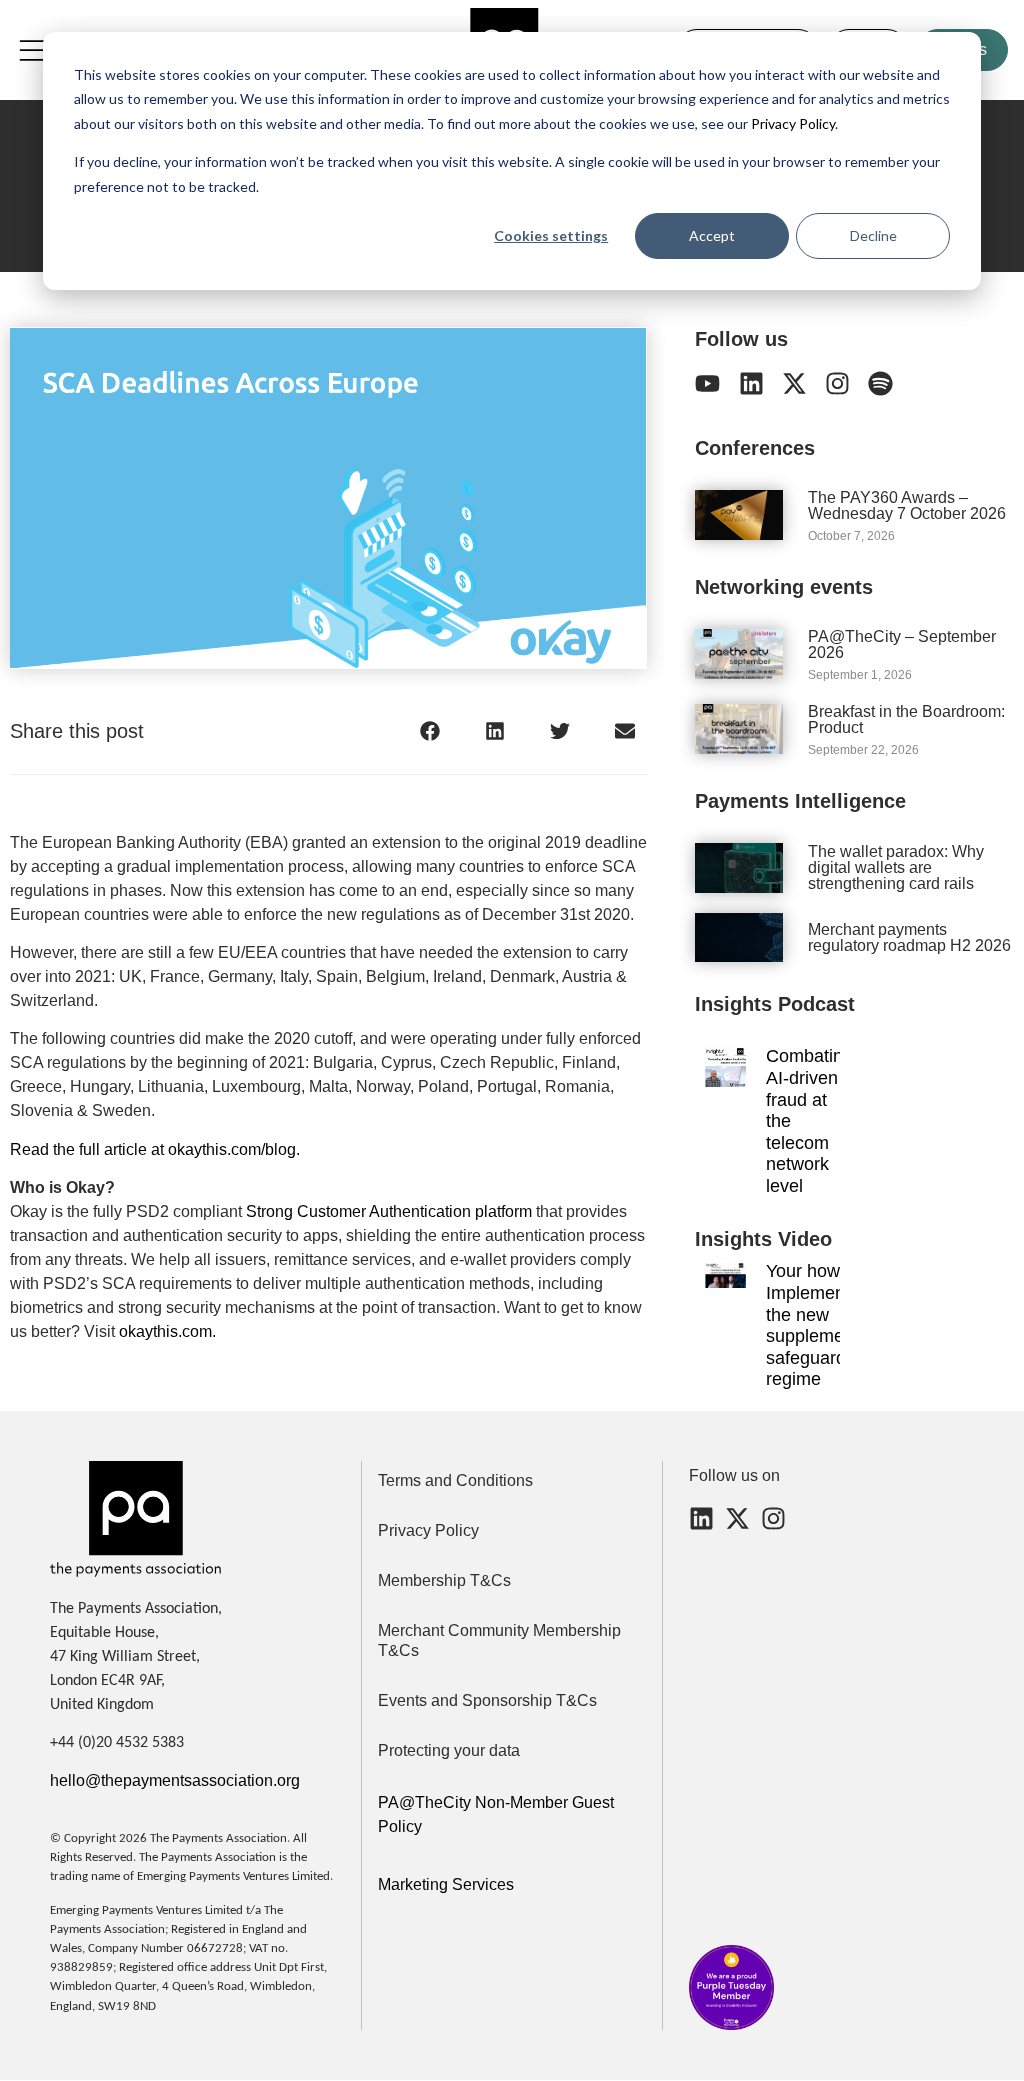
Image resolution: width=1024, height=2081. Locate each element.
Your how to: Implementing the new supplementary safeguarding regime (825, 1325)
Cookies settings (551, 235)
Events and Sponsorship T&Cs (487, 1700)
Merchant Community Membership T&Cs (499, 1640)
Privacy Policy (791, 123)
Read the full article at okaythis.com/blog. (155, 1149)
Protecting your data (449, 1750)
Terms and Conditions (455, 1480)
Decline (873, 235)
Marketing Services (446, 1884)
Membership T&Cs (444, 1580)
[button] (429, 731)
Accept (712, 235)
